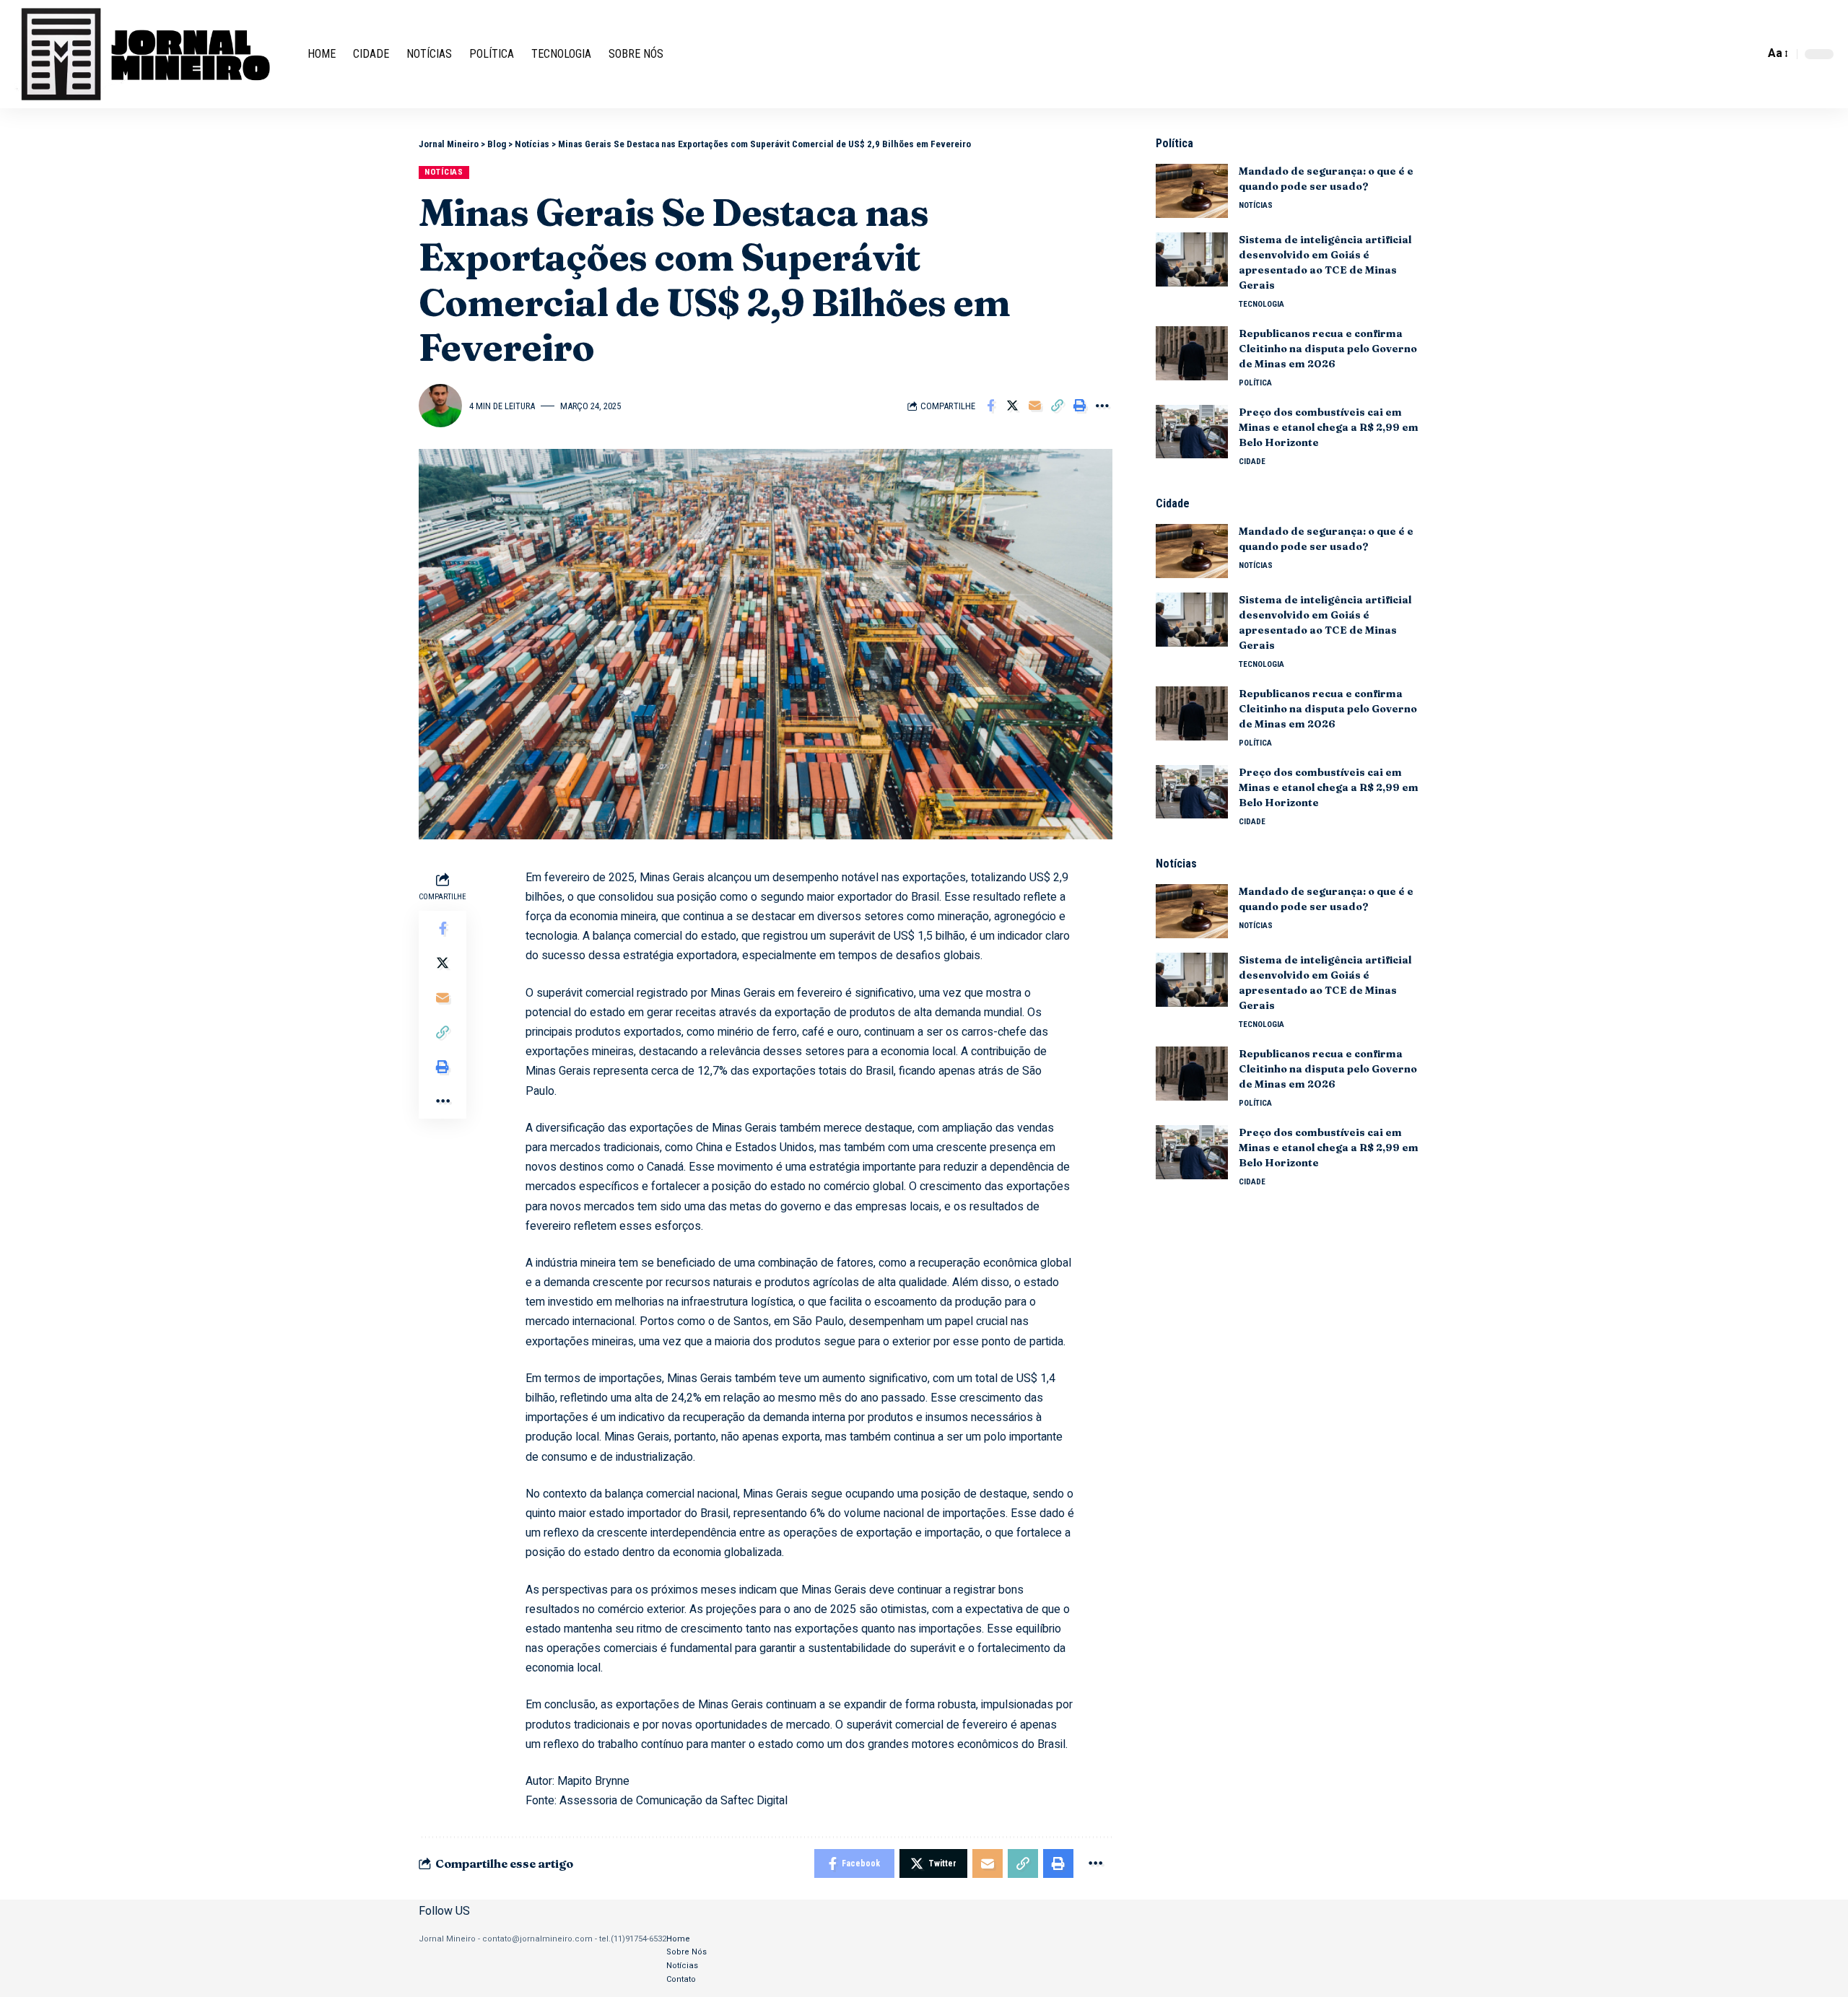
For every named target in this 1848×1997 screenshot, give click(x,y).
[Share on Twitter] (1013, 406)
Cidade (1252, 461)
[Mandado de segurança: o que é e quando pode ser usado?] (1192, 191)
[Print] (1080, 406)
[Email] (1035, 406)
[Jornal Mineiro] (149, 54)
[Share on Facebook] (990, 406)
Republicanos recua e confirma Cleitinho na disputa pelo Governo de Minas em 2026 (1328, 349)
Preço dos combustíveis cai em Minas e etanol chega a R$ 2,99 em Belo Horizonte (1329, 427)
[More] (1102, 406)
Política (1255, 383)
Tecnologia (1261, 304)
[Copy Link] (1058, 406)
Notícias (444, 172)
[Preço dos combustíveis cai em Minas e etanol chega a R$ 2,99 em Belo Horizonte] (1192, 431)
